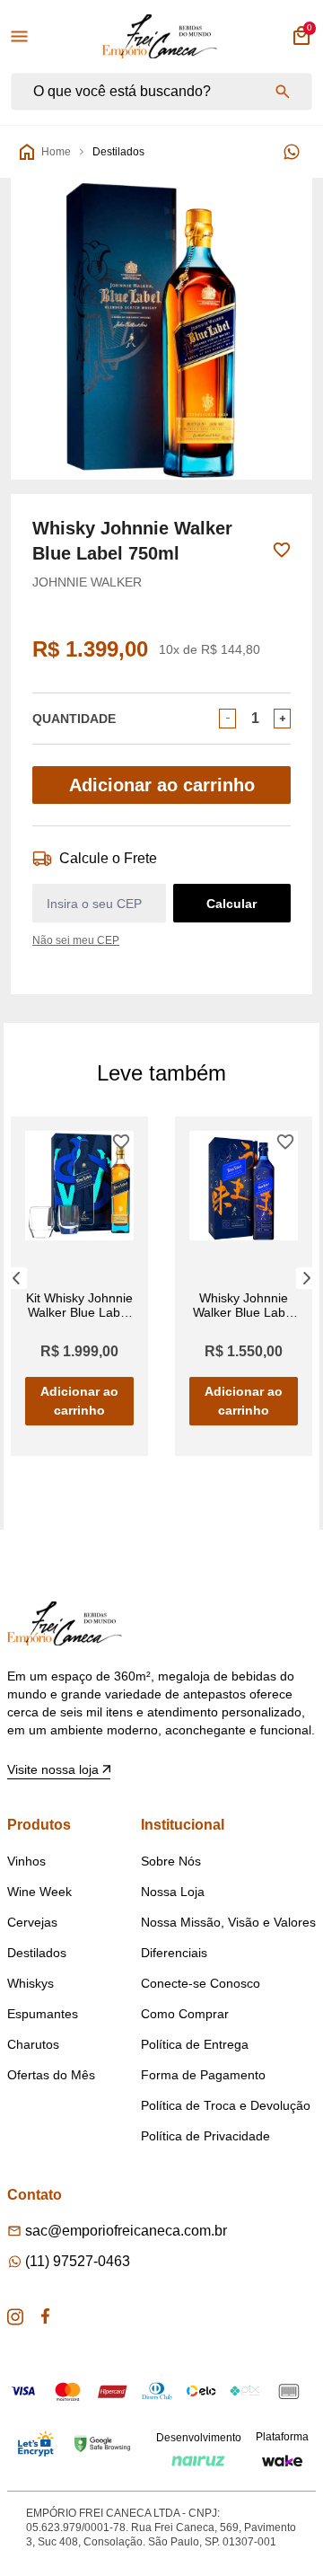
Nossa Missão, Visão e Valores (228, 1922)
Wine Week (39, 1892)
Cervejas (32, 1922)
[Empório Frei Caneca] (160, 36)
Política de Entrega (195, 2044)
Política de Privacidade (205, 2136)
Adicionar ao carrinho (162, 785)
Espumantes (43, 2014)
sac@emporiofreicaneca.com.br (126, 2231)
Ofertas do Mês (51, 2075)
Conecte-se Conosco (201, 1983)
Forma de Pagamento (203, 2075)
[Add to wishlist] (282, 550)
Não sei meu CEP (76, 940)
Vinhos (26, 1861)
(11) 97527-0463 (78, 2261)
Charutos (33, 2044)
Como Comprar (185, 2014)
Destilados (118, 152)
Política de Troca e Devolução (226, 2105)
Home (56, 152)
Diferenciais (174, 1953)
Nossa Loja (173, 1892)
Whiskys (31, 1983)
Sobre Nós (171, 1861)
